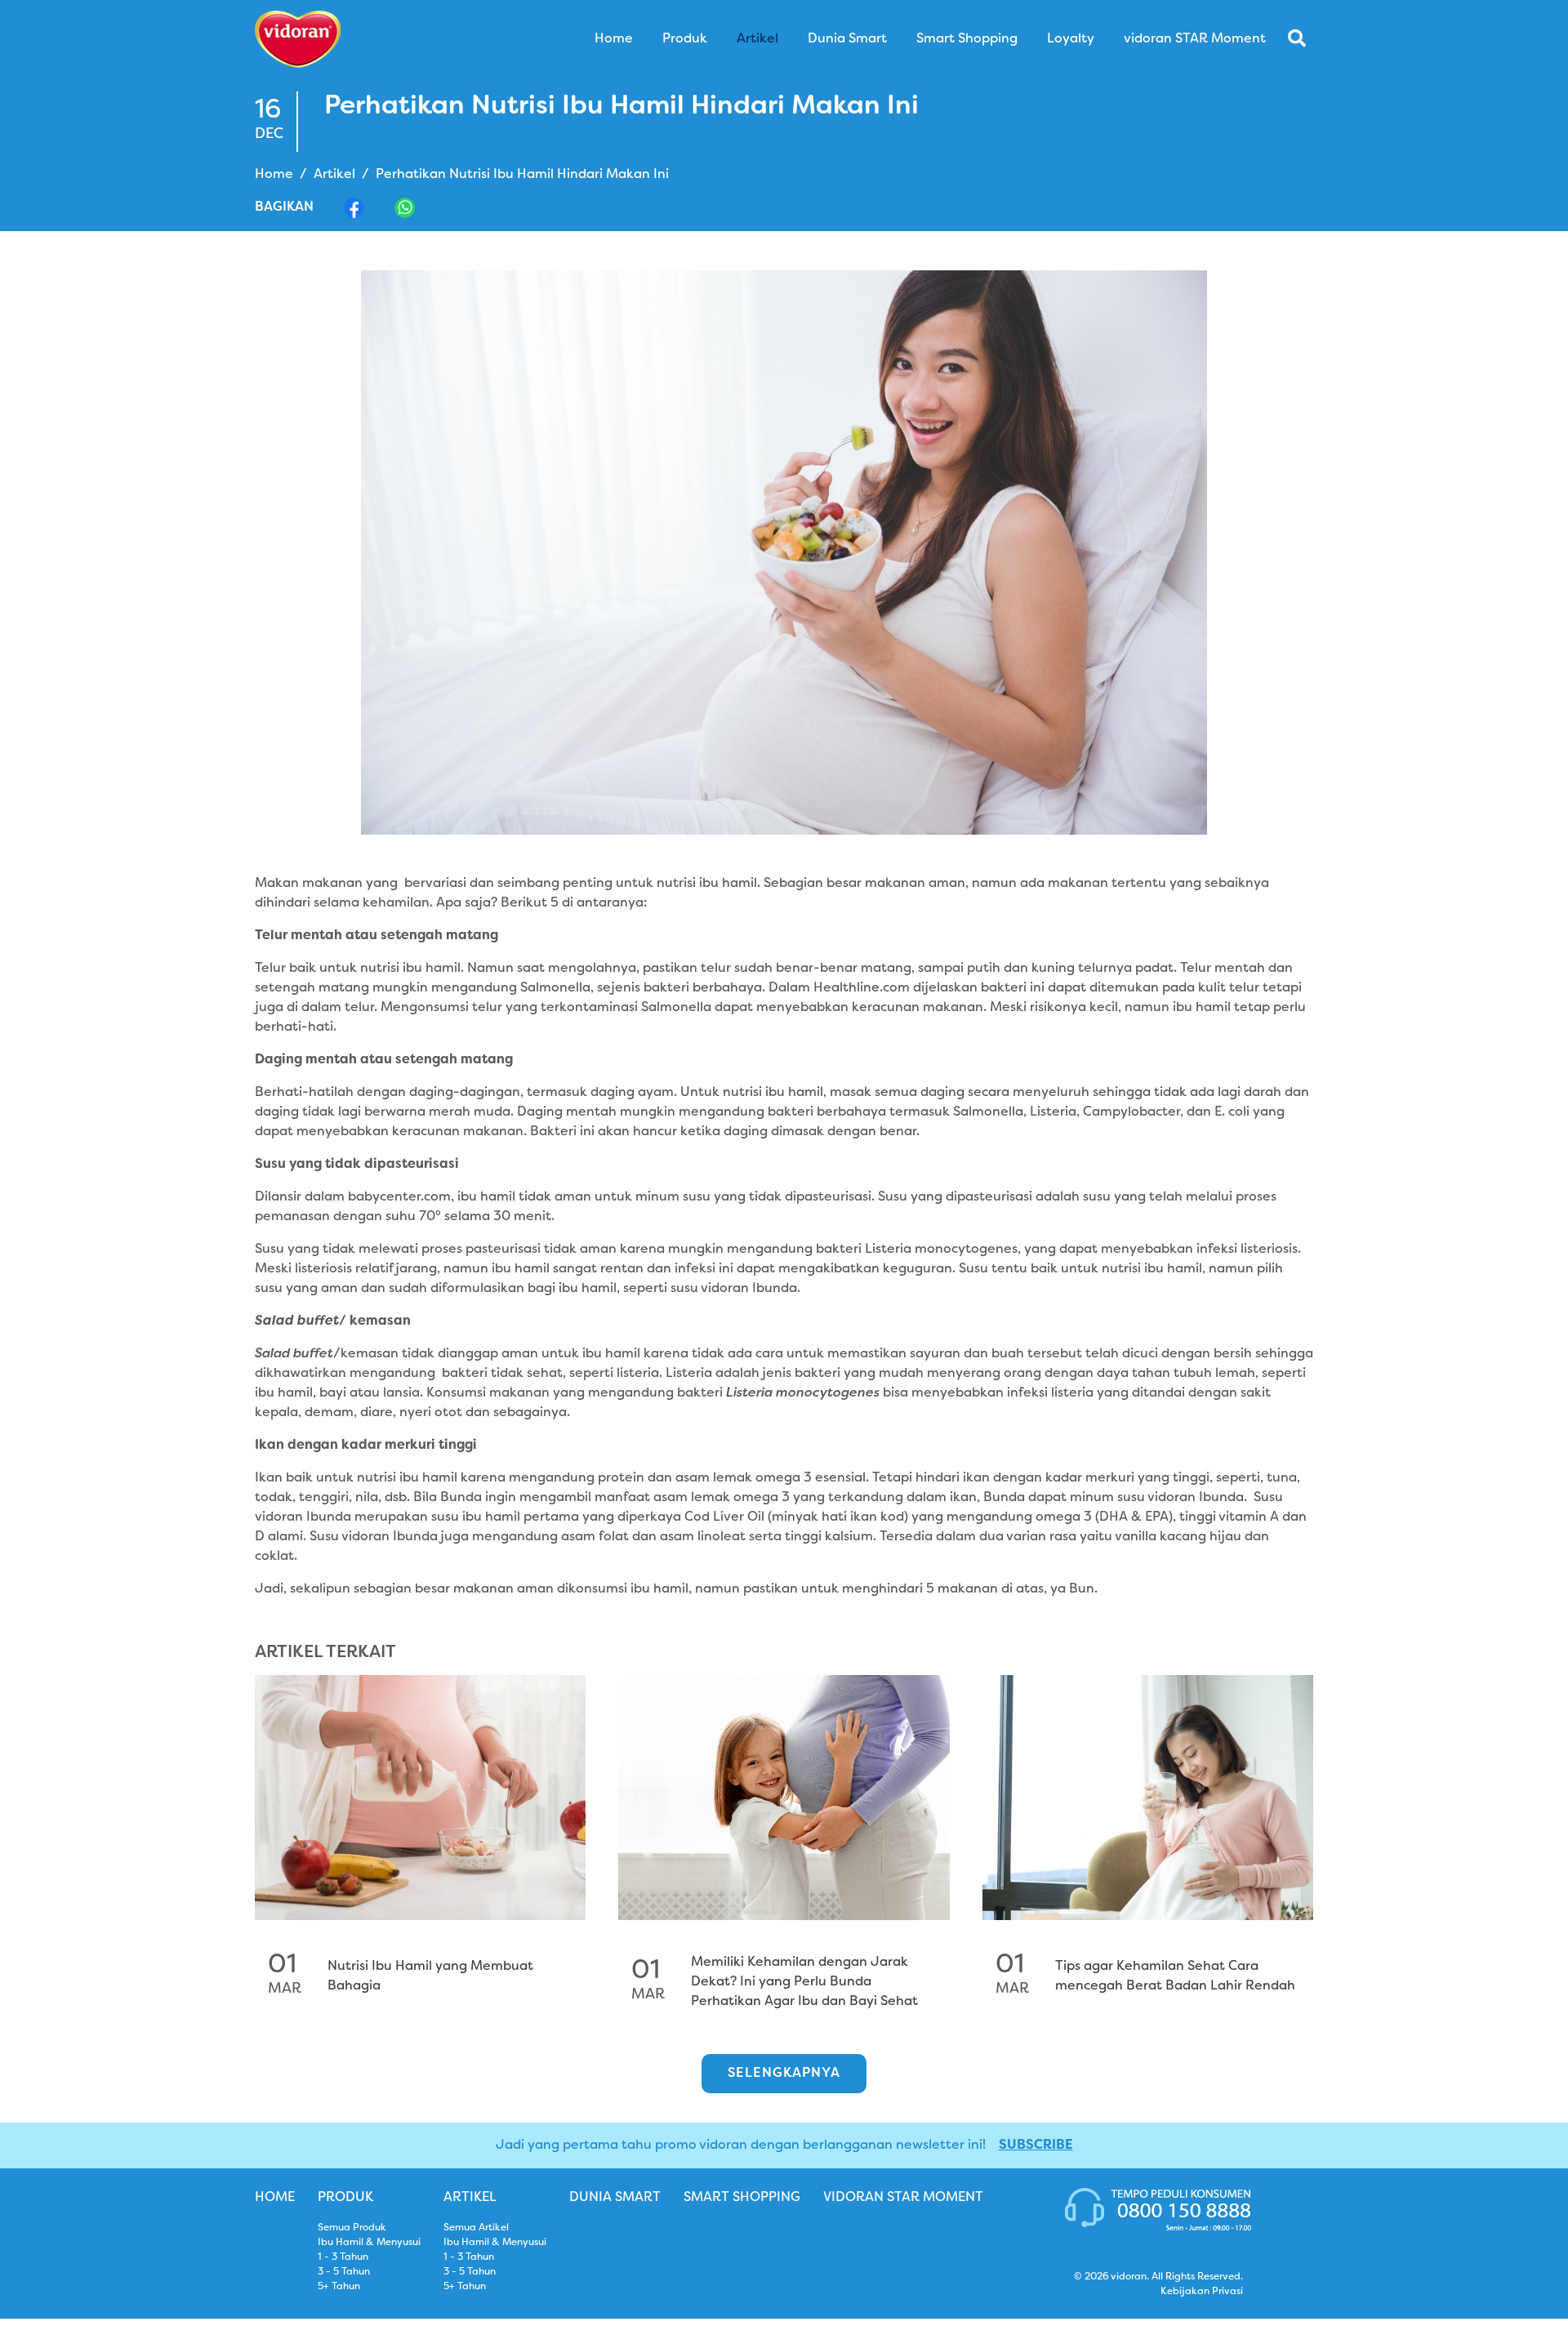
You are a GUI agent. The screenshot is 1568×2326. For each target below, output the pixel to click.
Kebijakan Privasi (1202, 2292)
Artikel (334, 175)
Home (274, 175)
